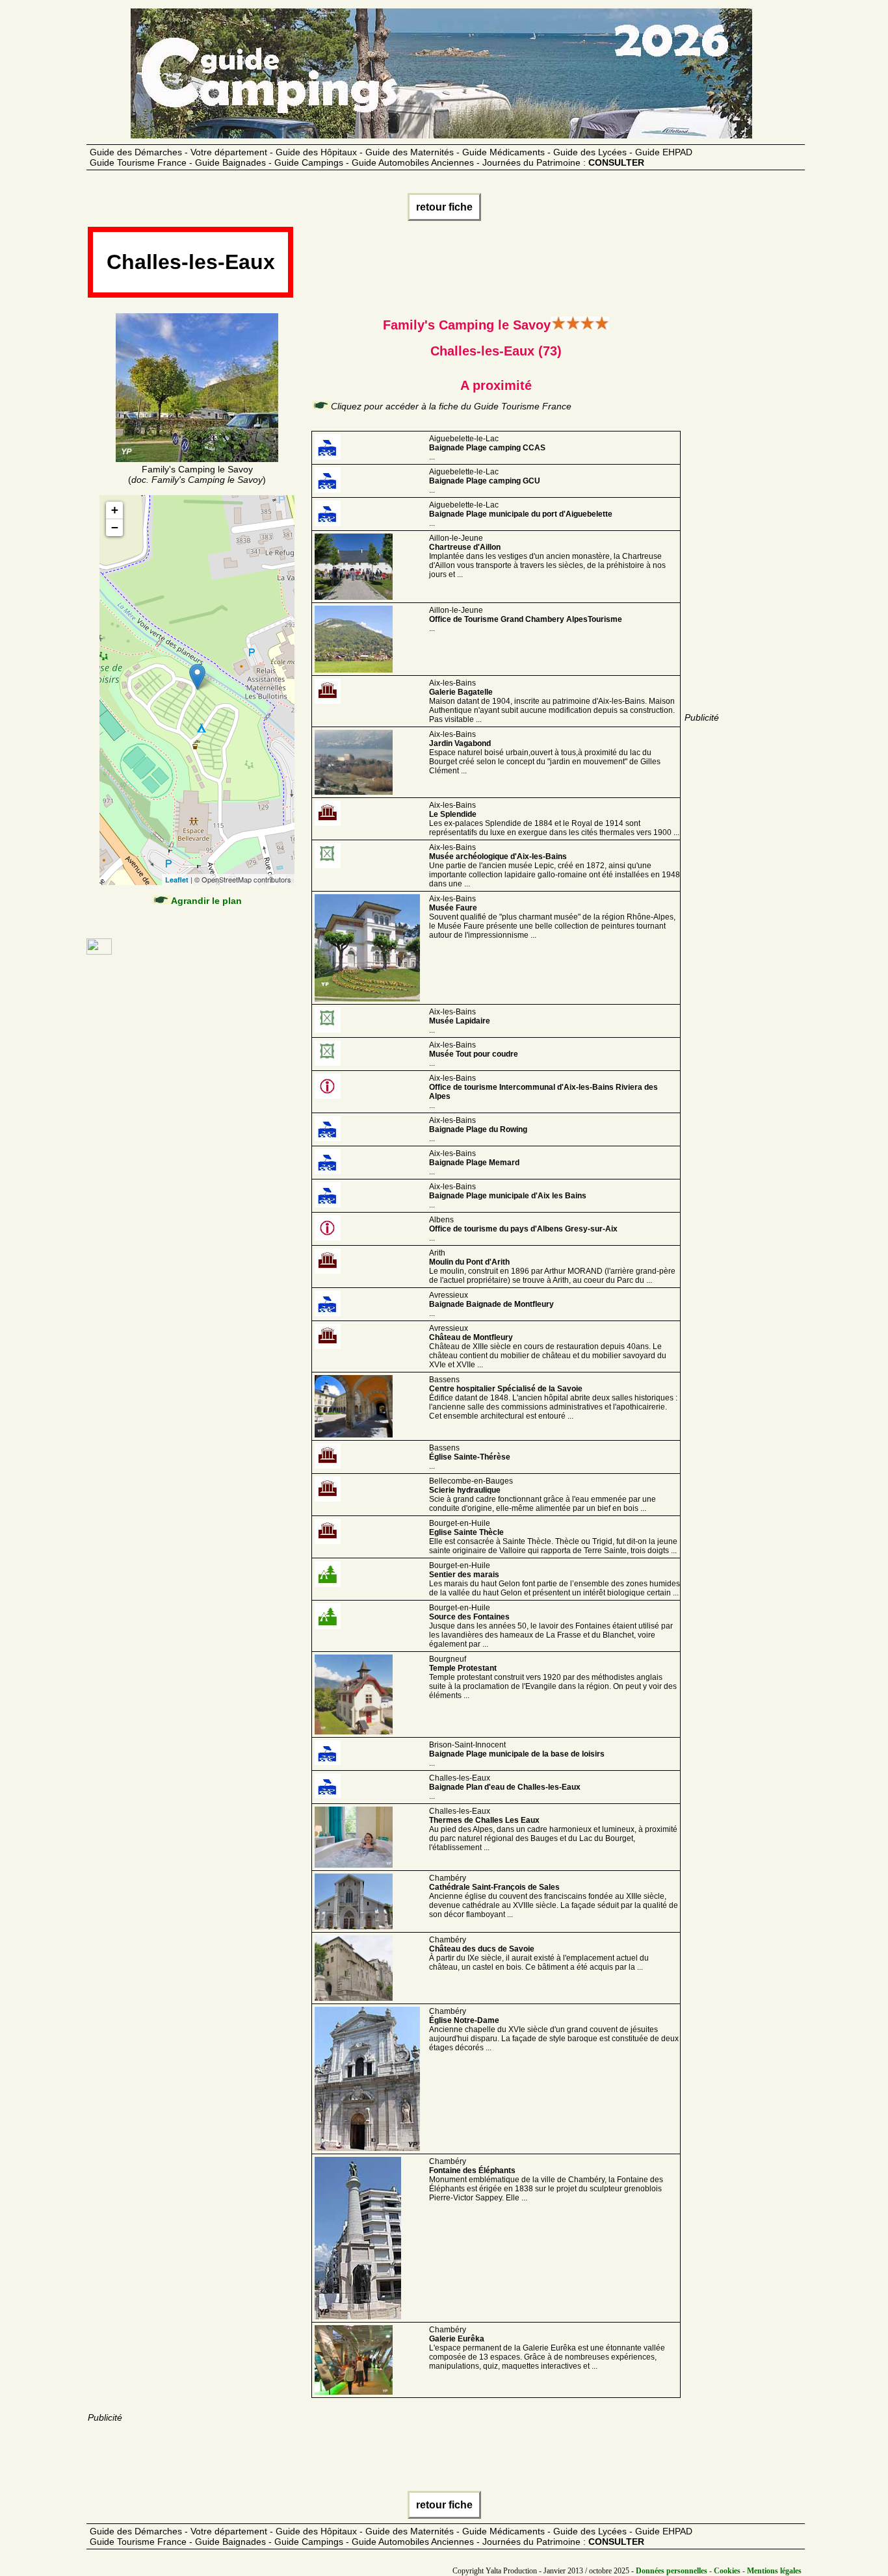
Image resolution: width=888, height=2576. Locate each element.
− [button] (115, 527)
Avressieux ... (491, 1304)
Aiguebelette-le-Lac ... (487, 448)
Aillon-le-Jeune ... (526, 619)
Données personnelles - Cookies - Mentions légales (719, 2571)
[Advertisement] (531, 266)
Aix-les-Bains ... (460, 1021)
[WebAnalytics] (99, 951)
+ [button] (115, 510)
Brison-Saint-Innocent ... (517, 1754)
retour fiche (444, 207)
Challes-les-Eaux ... (505, 1787)
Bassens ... (470, 1457)
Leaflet (177, 880)
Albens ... (523, 1229)
